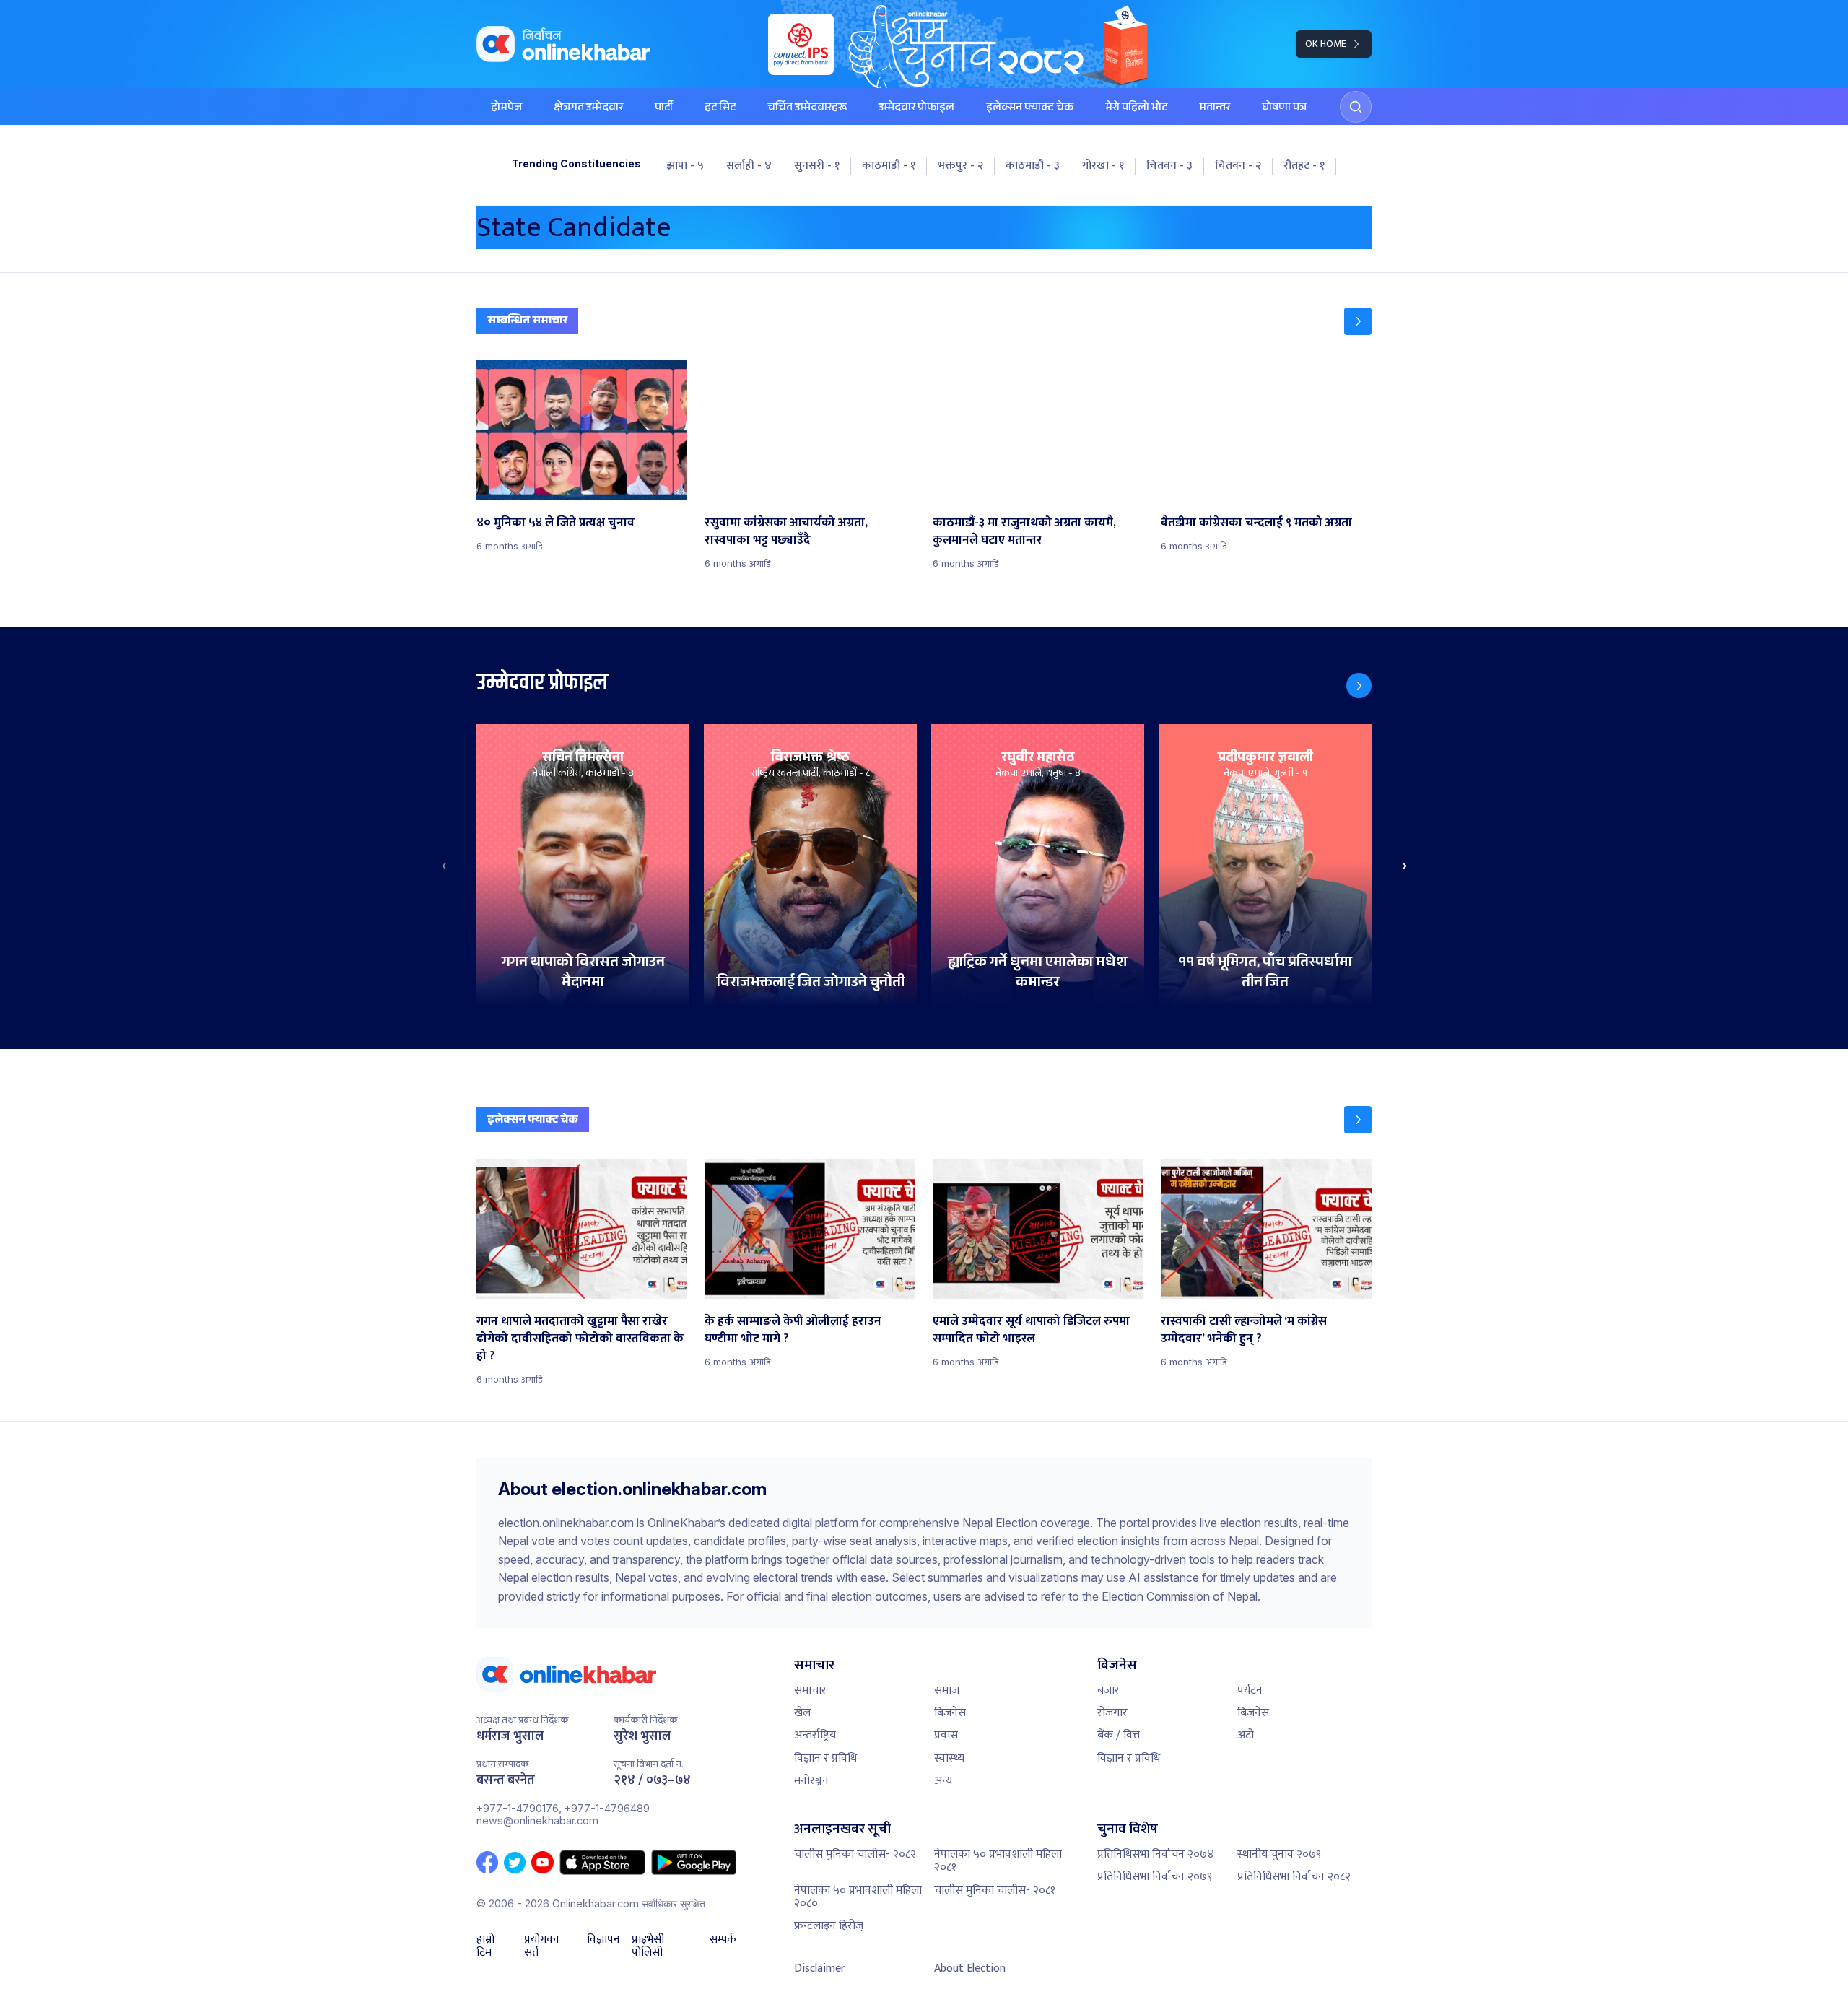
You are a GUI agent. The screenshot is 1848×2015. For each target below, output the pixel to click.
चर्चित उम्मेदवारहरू (807, 109)
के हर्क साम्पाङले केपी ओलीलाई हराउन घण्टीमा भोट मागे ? (793, 1330)
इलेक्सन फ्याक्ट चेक (1030, 109)
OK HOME (1326, 44)
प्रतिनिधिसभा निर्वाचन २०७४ (1155, 1854)
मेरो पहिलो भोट (1136, 109)
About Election (970, 1968)
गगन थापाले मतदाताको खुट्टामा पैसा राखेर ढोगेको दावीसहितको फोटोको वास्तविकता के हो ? (580, 1339)
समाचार (810, 1690)
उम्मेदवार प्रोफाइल (916, 109)
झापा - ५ (685, 166)
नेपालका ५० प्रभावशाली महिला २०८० (858, 1897)
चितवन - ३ (1169, 166)
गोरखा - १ (1103, 166)
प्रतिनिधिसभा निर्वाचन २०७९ (1155, 1877)
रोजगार (1112, 1713)
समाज (947, 1690)
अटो (1246, 1735)
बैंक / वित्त (1119, 1735)
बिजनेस (950, 1713)
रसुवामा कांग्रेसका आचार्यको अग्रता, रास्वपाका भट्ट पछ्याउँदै (786, 531)
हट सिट (720, 109)
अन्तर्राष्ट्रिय (815, 1735)
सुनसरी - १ (817, 166)
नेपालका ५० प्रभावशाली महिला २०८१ (998, 1861)
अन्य (943, 1781)
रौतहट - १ (1304, 166)
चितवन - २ (1238, 166)
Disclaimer (820, 1968)
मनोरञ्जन (811, 1781)
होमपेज (506, 109)
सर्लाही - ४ (749, 166)
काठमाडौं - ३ (1033, 166)
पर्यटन (1250, 1690)
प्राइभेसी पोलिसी (648, 1947)
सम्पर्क (723, 1941)
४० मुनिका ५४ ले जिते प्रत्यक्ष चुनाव (555, 523)
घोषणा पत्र (1284, 109)
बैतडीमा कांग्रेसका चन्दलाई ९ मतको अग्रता (1256, 523)
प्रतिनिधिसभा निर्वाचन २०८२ (1294, 1877)
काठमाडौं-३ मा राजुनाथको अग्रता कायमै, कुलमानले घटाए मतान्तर (1024, 531)
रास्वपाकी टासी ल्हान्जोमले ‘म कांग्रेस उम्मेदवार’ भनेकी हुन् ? (1244, 1330)
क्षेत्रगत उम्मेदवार (588, 109)
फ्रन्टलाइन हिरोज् (829, 1926)
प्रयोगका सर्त (541, 1947)
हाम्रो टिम (485, 1947)
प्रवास (946, 1735)
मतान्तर (1215, 109)
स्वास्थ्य (949, 1758)
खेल (802, 1713)
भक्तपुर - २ (960, 166)
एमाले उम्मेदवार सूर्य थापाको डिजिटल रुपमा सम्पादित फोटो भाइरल (1031, 1330)
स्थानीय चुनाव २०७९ (1279, 1854)
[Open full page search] (1356, 107)
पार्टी (664, 109)
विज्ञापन (603, 1941)
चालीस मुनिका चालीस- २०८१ (995, 1890)
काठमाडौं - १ (889, 166)
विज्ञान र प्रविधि (825, 1758)
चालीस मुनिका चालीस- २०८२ (855, 1854)
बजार (1108, 1690)
